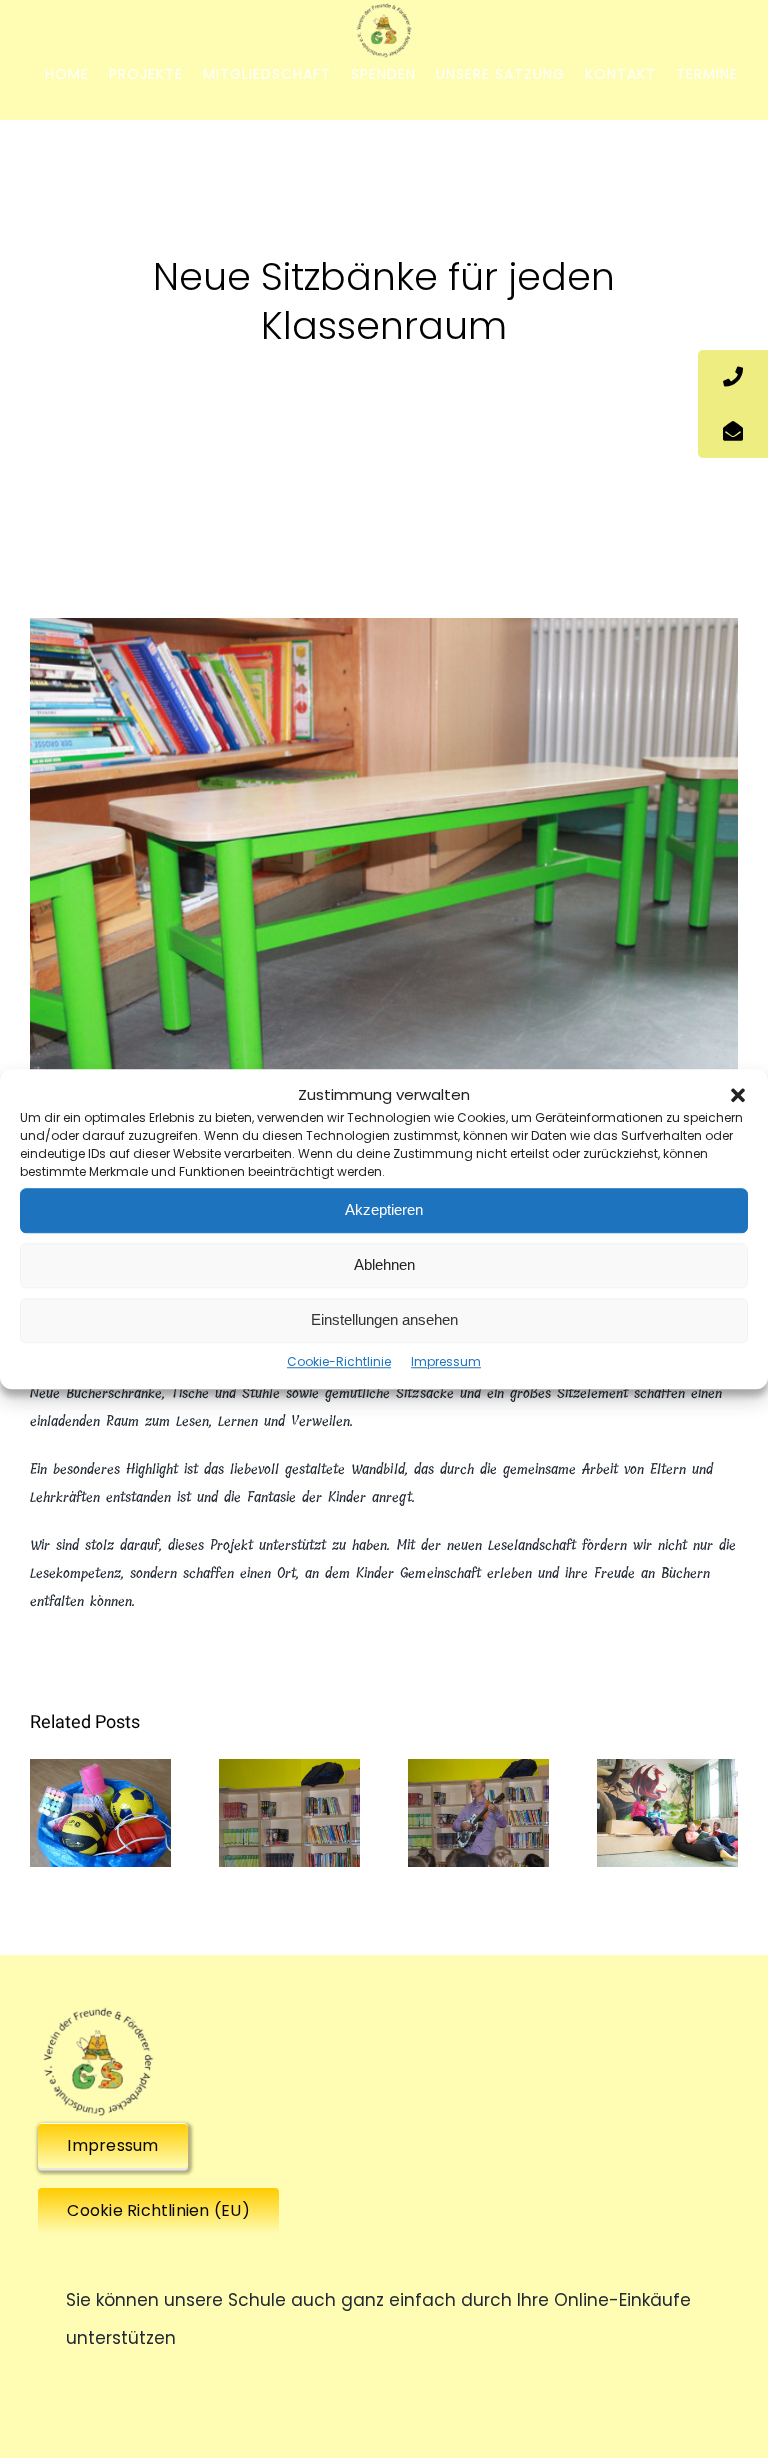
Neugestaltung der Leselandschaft (667, 1763)
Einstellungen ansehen (384, 1319)
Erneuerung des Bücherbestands (289, 1763)
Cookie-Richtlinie (339, 1361)
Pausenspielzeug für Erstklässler (100, 1763)
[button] (738, 1096)
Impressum (446, 1361)
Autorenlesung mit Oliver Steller (478, 1763)
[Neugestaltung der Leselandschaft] (667, 1813)
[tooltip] (733, 377)
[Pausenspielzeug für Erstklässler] (100, 1813)
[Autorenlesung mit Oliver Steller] (478, 1813)
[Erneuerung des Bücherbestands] (289, 1813)
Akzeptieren (384, 1209)
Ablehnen (384, 1264)
